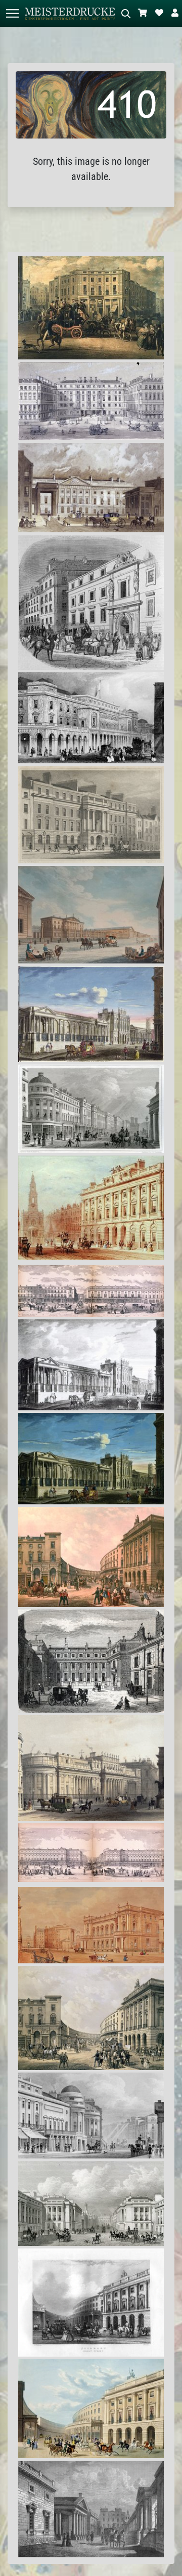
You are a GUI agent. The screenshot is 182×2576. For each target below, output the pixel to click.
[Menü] (12, 13)
